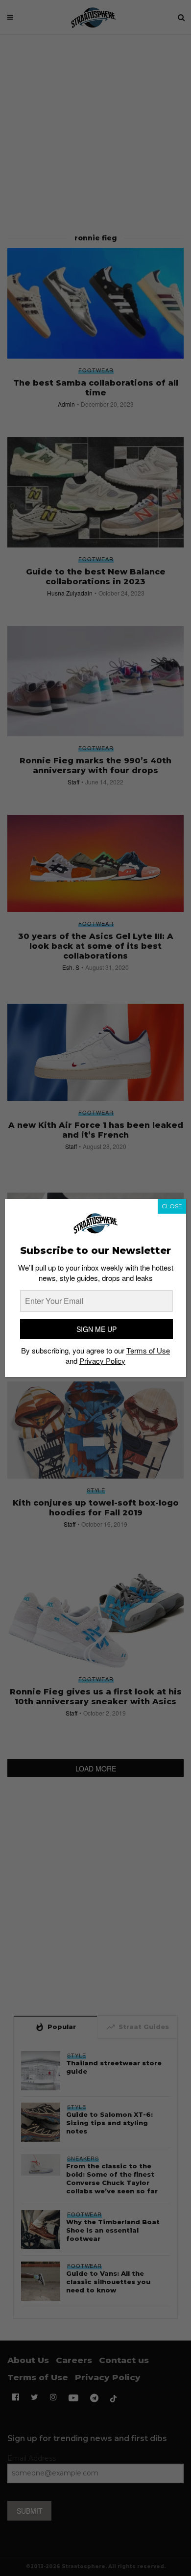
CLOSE (172, 1206)
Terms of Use (148, 1350)
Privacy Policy (102, 1361)
